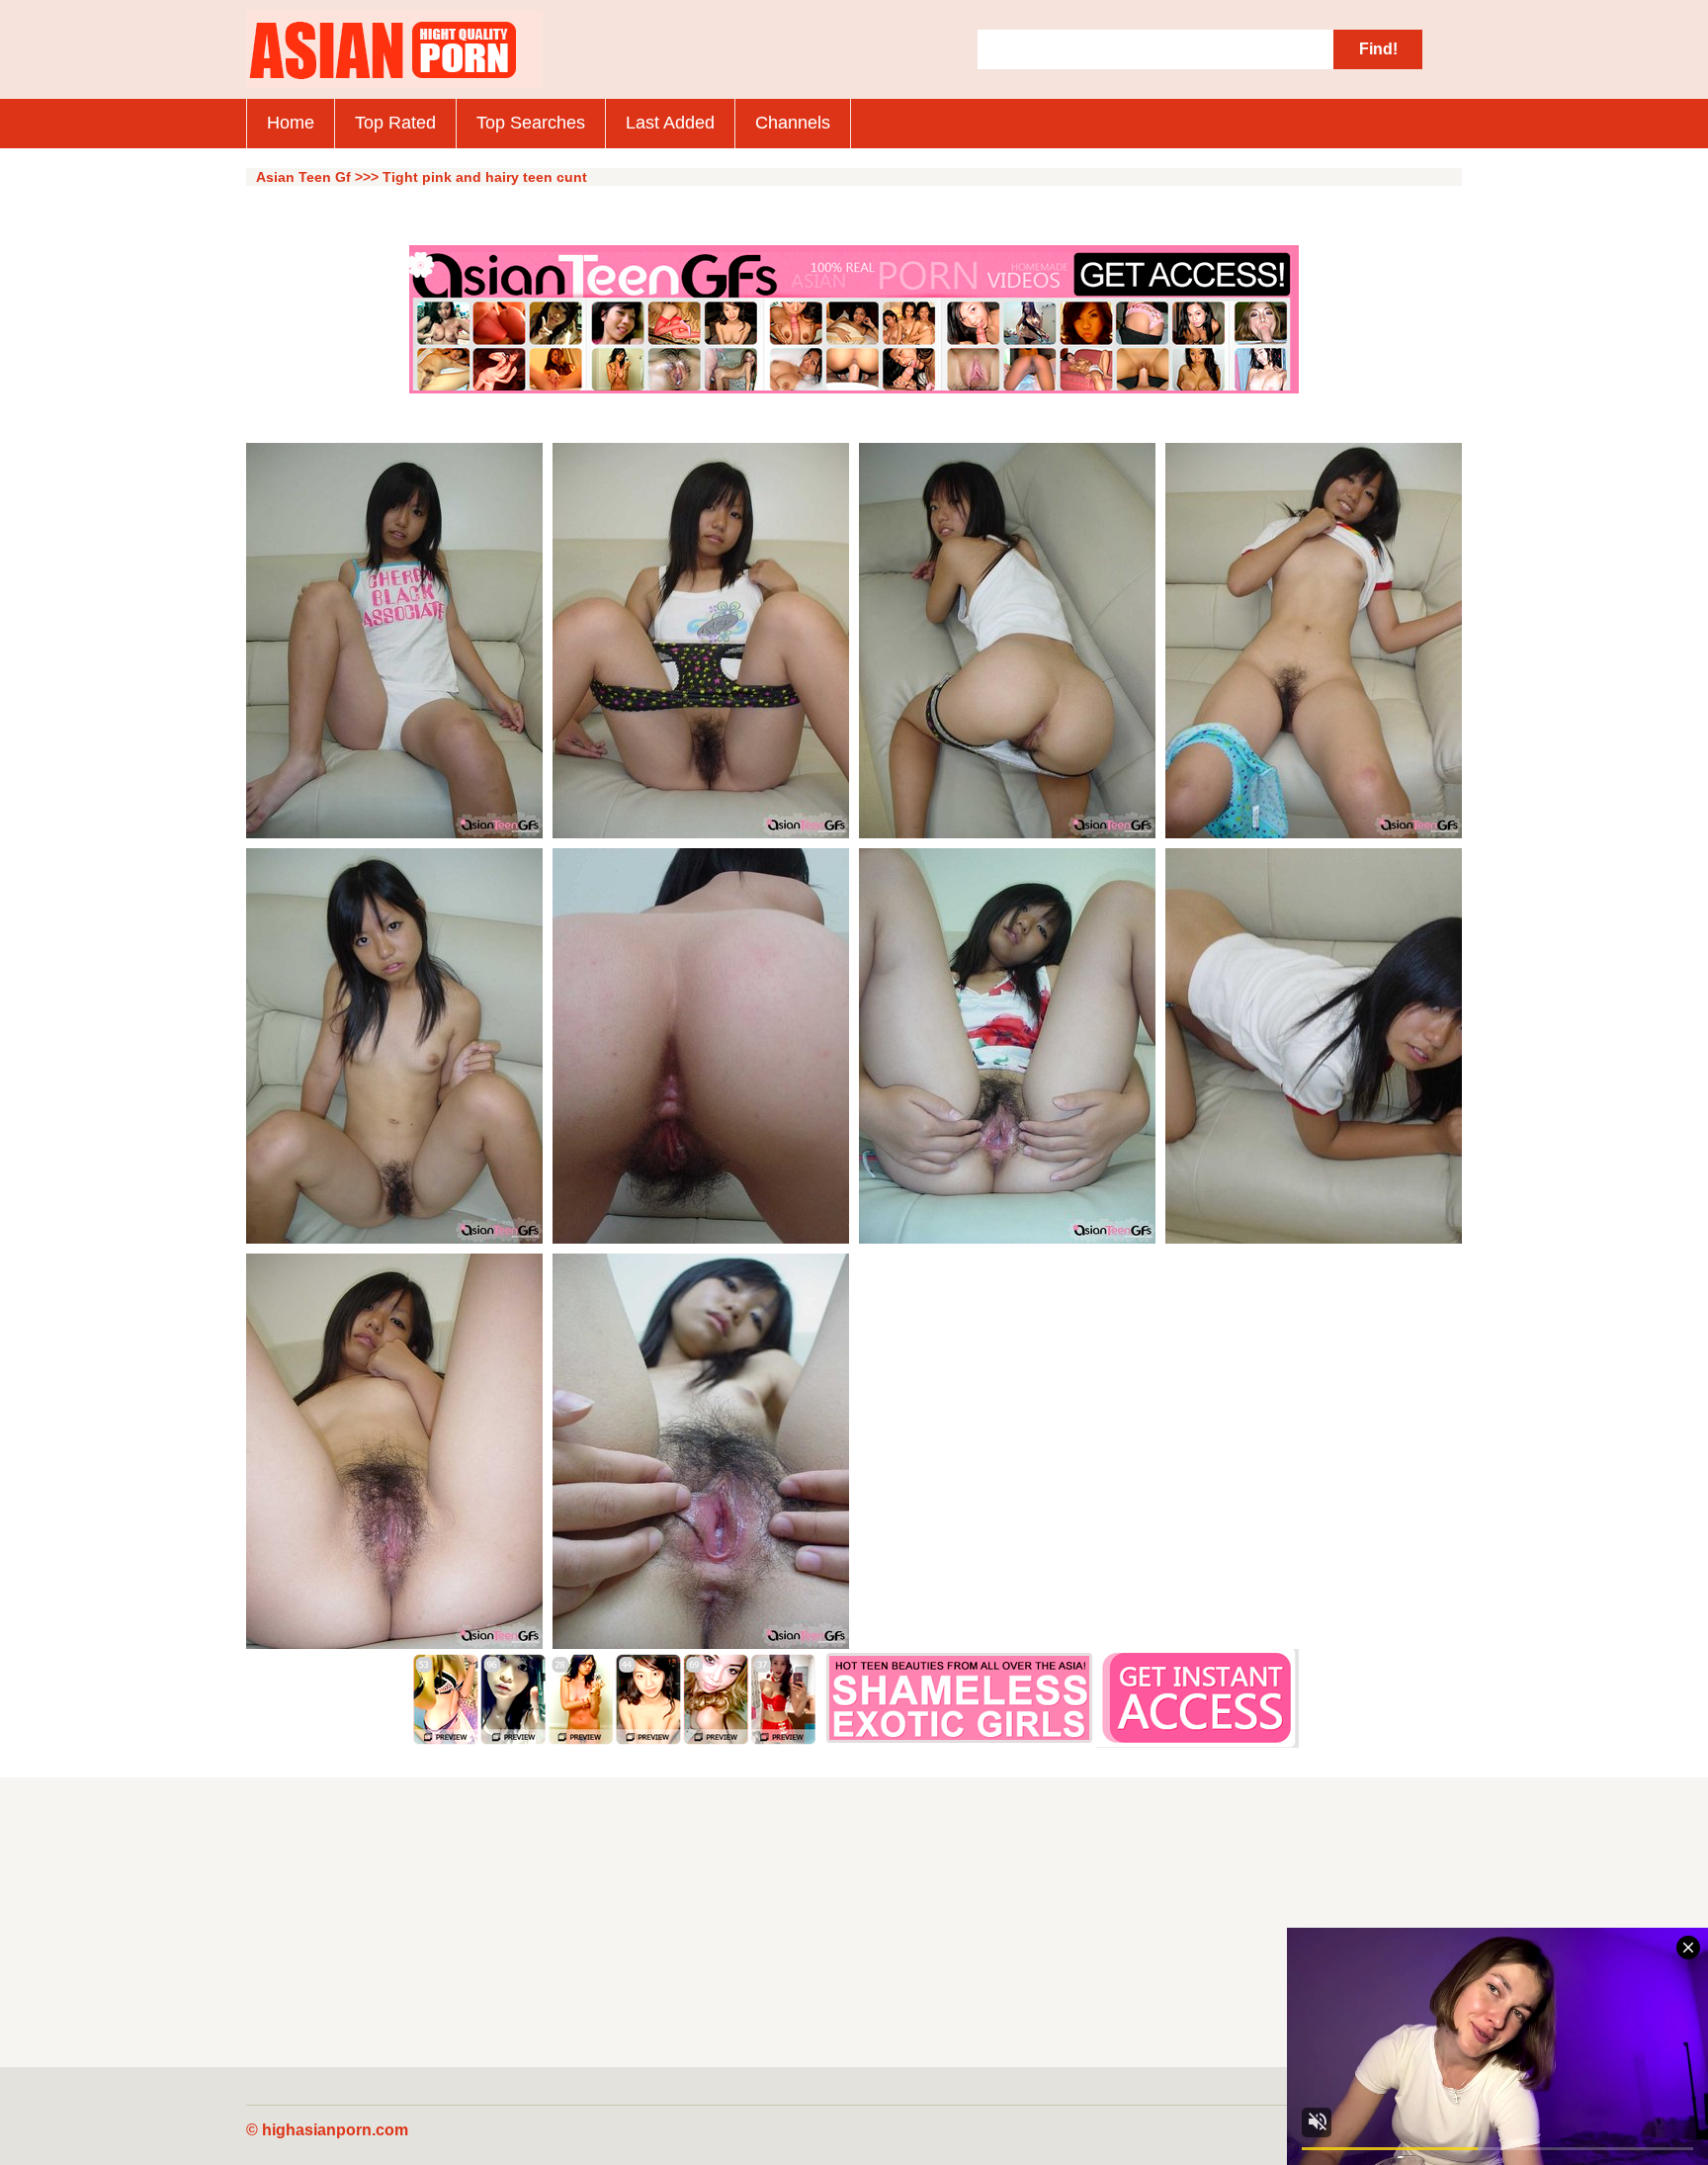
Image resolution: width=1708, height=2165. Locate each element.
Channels (793, 123)
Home (291, 123)
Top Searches (531, 123)
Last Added (670, 123)
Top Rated (395, 123)
